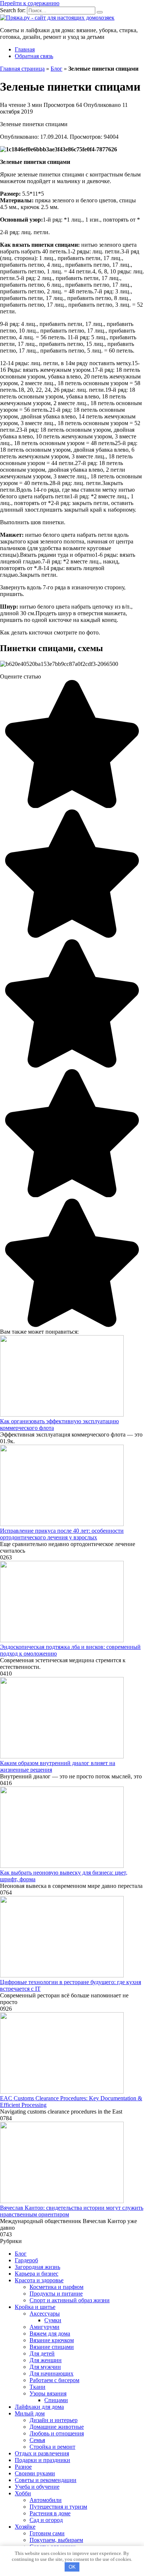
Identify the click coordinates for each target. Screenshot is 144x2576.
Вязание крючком (52, 2340)
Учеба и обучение (37, 2487)
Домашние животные (57, 2427)
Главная (25, 49)
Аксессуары (45, 2314)
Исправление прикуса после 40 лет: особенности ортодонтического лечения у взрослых (62, 1534)
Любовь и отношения (57, 2433)
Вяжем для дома (50, 2333)
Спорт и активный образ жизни (70, 2300)
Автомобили (46, 2500)
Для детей (42, 2353)
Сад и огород (46, 2520)
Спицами (56, 2400)
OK (72, 2567)
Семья (37, 2440)
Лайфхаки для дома (39, 2407)
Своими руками (35, 2473)
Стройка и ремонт (52, 2447)
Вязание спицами (52, 2347)
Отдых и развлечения (42, 2453)
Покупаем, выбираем (56, 2540)
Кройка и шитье (35, 2307)
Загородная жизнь (37, 2267)
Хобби (23, 2493)
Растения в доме (50, 2513)
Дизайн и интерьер (54, 2420)
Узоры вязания (48, 2393)
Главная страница (22, 69)
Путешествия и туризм (58, 2507)
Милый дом (30, 2413)
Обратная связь (34, 56)
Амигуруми (44, 2327)
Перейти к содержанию (30, 3)
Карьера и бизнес (37, 2274)
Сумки (53, 2320)
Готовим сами (47, 2533)
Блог (56, 69)
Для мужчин (45, 2367)
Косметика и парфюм (56, 2287)
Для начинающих (52, 2373)
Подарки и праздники (42, 2460)
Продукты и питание (56, 2294)
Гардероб (26, 2260)
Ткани (37, 2387)
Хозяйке (25, 2527)
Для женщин (46, 2360)
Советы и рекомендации (46, 2480)
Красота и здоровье (39, 2280)
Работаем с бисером (54, 2380)
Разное (23, 2467)
